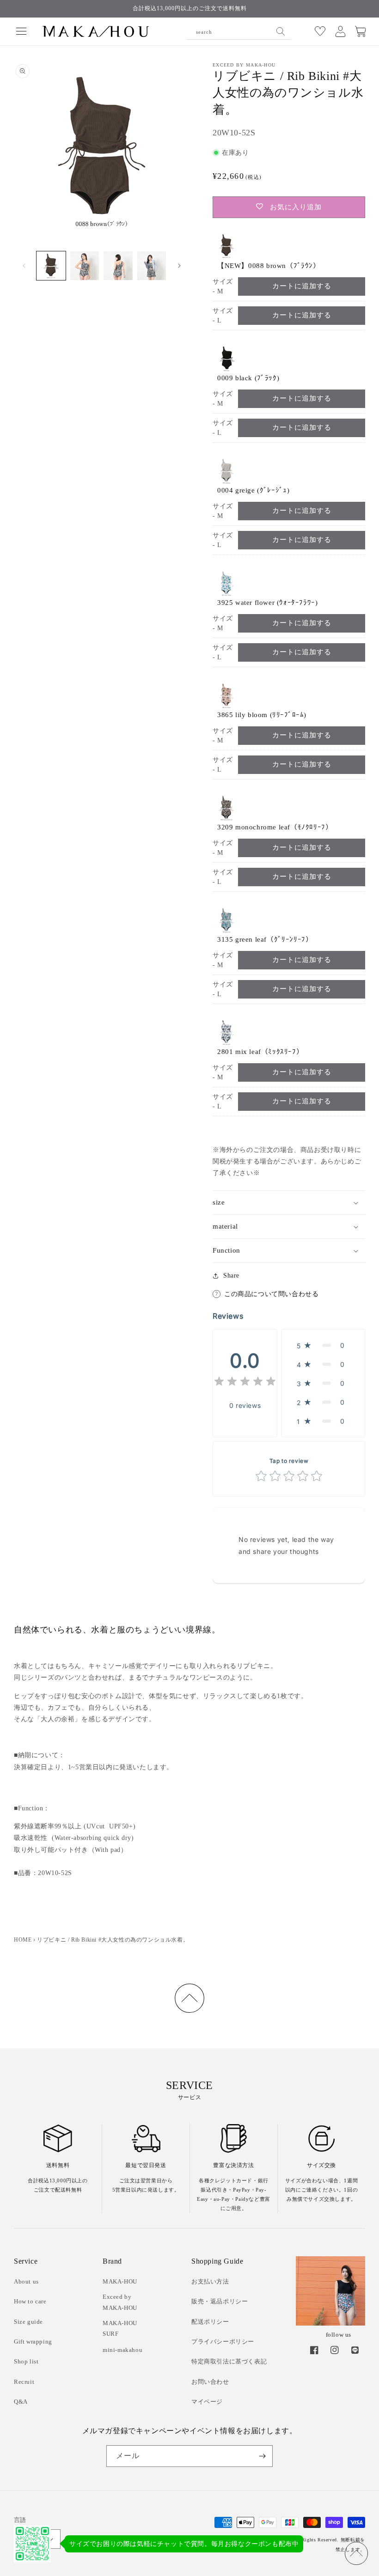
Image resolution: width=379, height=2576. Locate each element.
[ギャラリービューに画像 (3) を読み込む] (118, 266)
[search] (281, 31)
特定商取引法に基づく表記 (229, 2361)
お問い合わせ (210, 2382)
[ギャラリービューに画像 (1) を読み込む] (51, 266)
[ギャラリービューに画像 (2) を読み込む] (85, 266)
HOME (23, 1940)
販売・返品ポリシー (220, 2301)
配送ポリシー (210, 2322)
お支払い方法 (210, 2281)
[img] (245, 1383)
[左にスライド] (24, 266)
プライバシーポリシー (223, 2342)
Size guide (28, 2322)
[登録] (262, 2456)
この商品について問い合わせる (271, 1294)
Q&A (21, 2402)
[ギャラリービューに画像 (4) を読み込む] (152, 266)
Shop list (26, 2361)
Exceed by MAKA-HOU (120, 2302)
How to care (30, 2301)
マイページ (207, 2402)
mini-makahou (122, 2350)
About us (26, 2281)
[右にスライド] (179, 266)
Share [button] (231, 1276)
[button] (21, 31)
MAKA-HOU (120, 2281)
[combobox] (239, 31)
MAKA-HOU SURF (120, 2328)
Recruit (24, 2382)
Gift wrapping (33, 2342)
